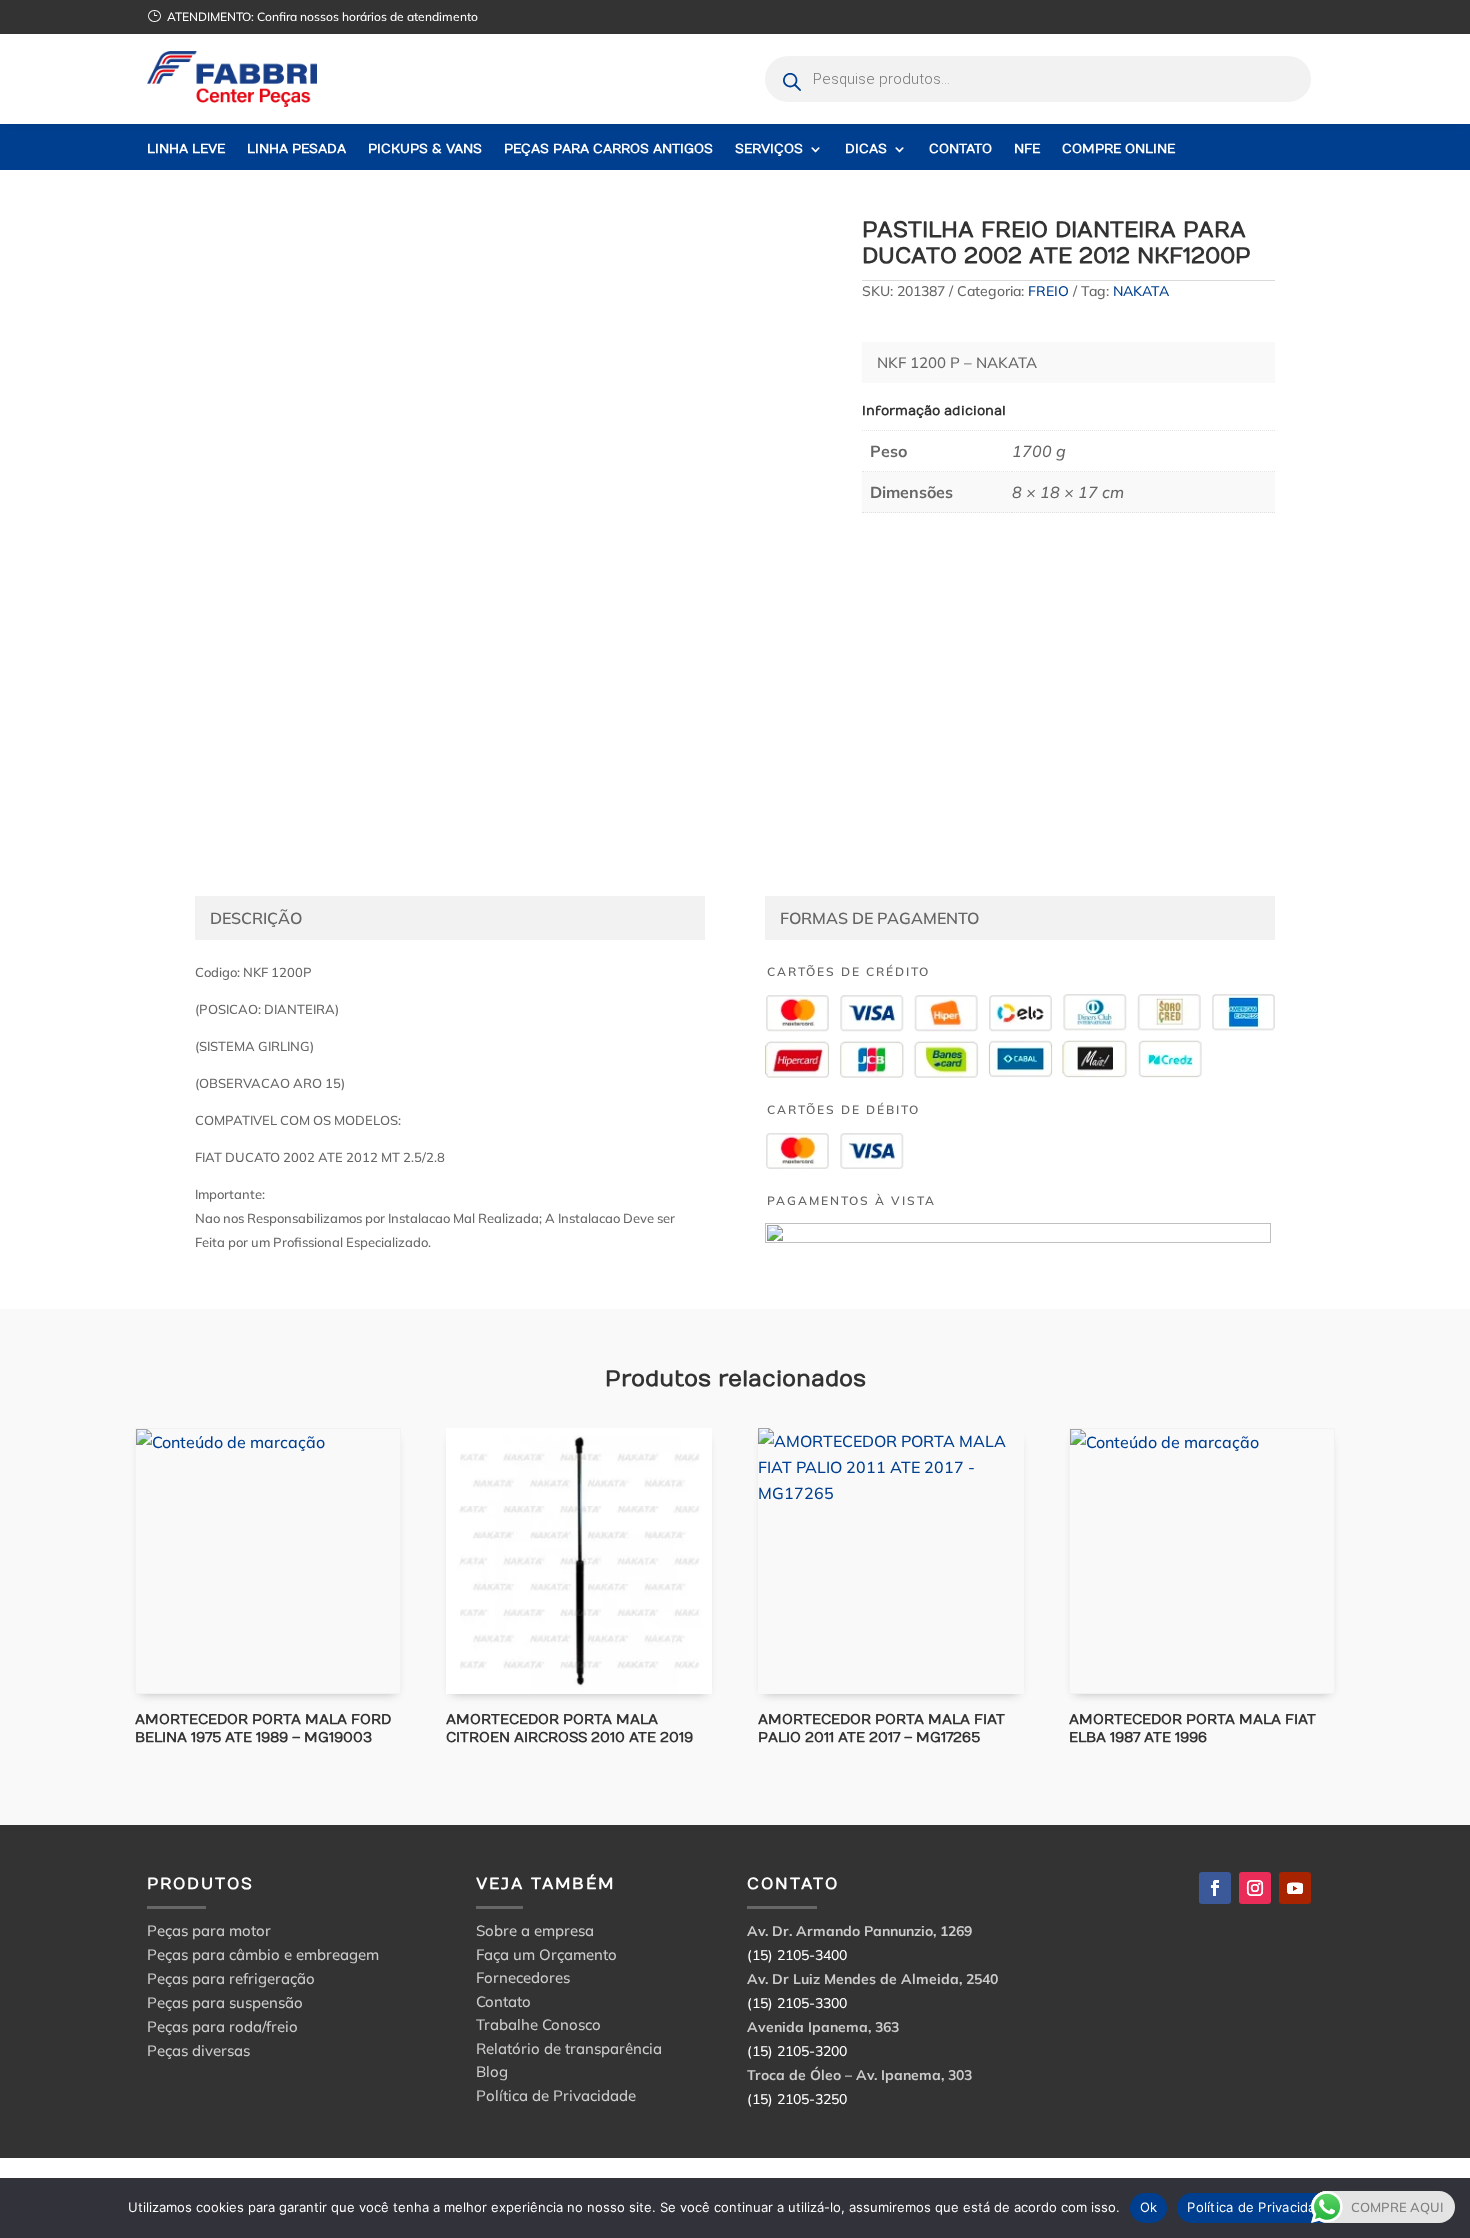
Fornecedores (523, 1980)
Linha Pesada (296, 149)
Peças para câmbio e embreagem (263, 1954)
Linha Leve (186, 149)
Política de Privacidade (556, 2098)
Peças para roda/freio (222, 2026)
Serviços (769, 149)
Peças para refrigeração (231, 1978)
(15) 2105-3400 (797, 1955)
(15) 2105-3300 (797, 2003)
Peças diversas (198, 2050)
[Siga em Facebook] (1215, 1888)
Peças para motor (209, 1930)
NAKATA (1141, 291)
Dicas (866, 149)
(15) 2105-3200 (797, 2051)
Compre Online (1118, 149)
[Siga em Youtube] (1295, 1888)
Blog (492, 2074)
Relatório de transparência (569, 2051)
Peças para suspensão (225, 2002)
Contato (960, 149)
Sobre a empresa (535, 1933)
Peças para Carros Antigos (608, 149)
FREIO (1048, 291)
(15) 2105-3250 (797, 2099)
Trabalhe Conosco (538, 2027)
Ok (1149, 2207)
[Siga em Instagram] (1255, 1888)
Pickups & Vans (425, 149)
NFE (1027, 149)
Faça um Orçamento (546, 1957)
